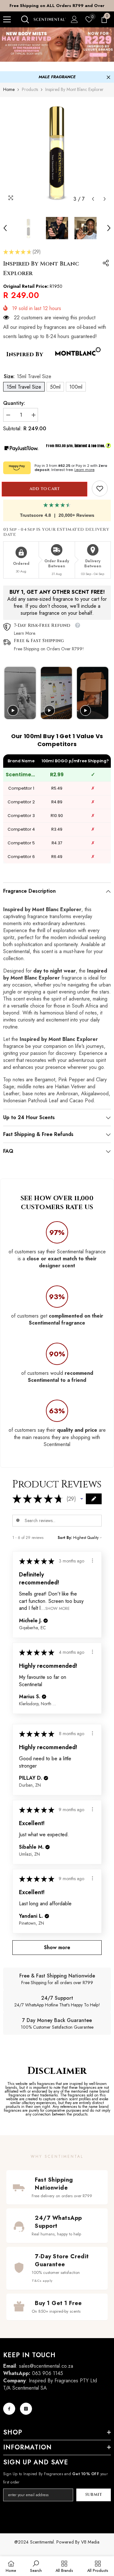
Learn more (84, 470)
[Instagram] (26, 2409)
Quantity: (14, 403)
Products (30, 89)
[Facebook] (9, 2409)
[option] (57, 6)
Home (9, 89)
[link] (100, 488)
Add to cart (46, 489)
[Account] (74, 19)
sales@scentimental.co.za (46, 2366)
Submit (94, 2495)
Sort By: (65, 1538)
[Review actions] (92, 1561)
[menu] (7, 19)
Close (108, 77)
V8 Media (90, 2542)
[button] (93, 199)
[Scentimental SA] (57, 45)
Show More (57, 1608)
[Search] (25, 19)
